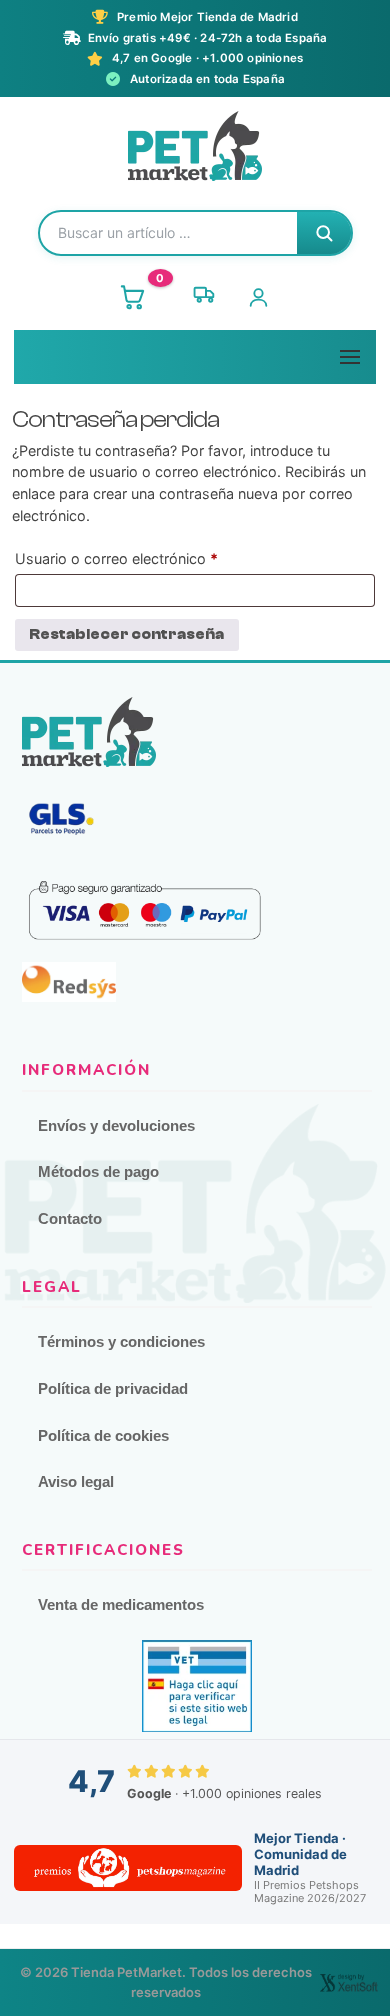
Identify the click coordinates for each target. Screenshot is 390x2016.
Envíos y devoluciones (116, 1125)
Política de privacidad (113, 1388)
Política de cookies (103, 1435)
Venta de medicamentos (121, 1604)
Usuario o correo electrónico (153, 558)
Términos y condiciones (121, 1341)
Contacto (70, 1218)
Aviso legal (76, 1481)
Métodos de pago (98, 1171)
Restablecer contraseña (126, 634)
